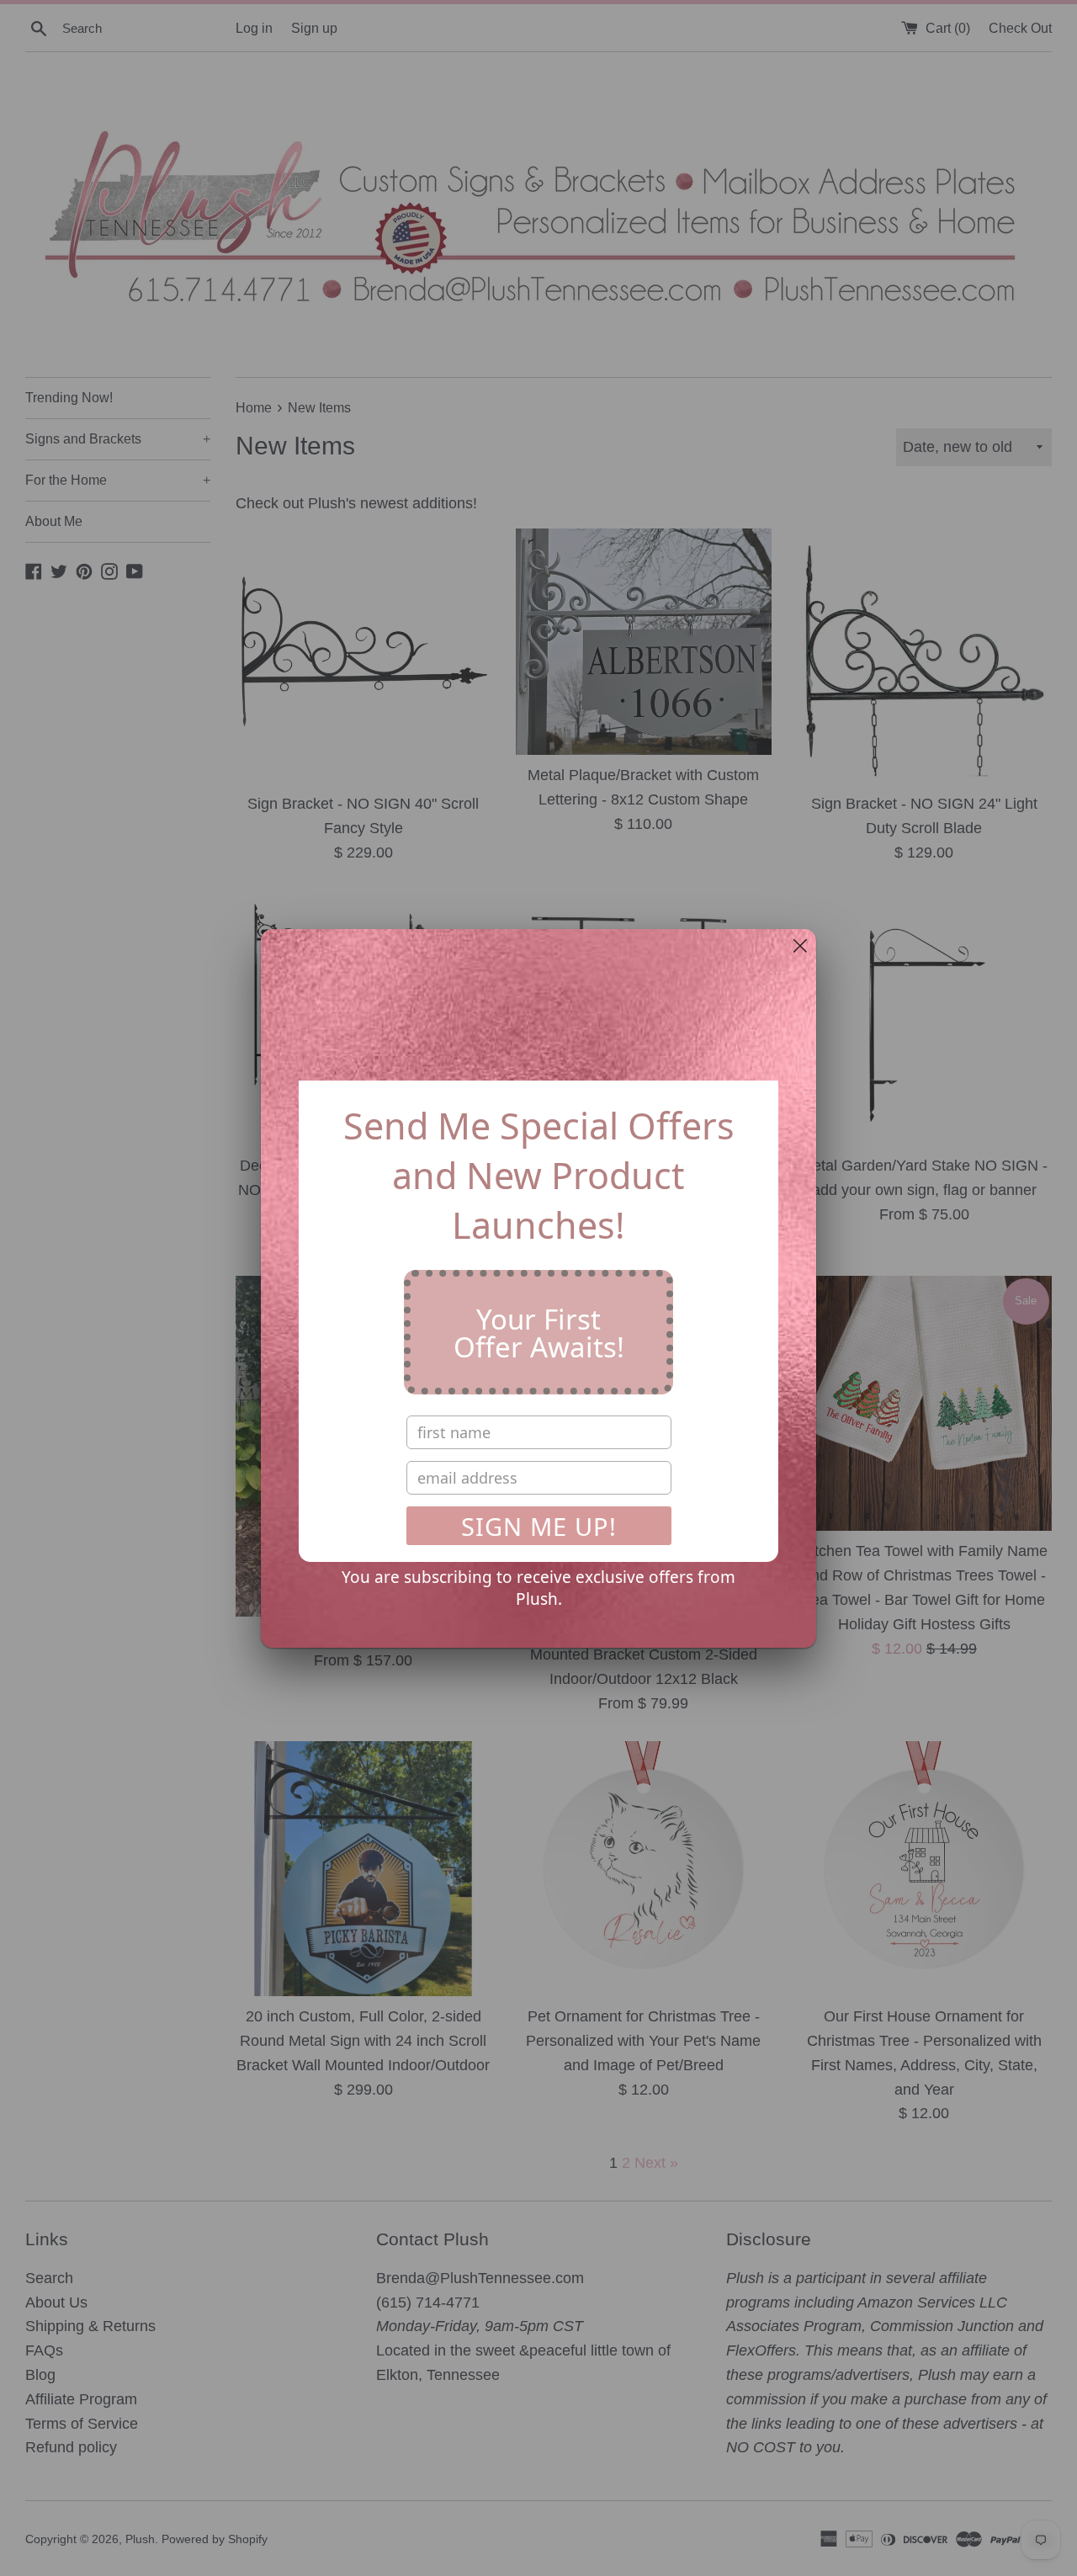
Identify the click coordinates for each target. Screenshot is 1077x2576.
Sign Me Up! (539, 1526)
